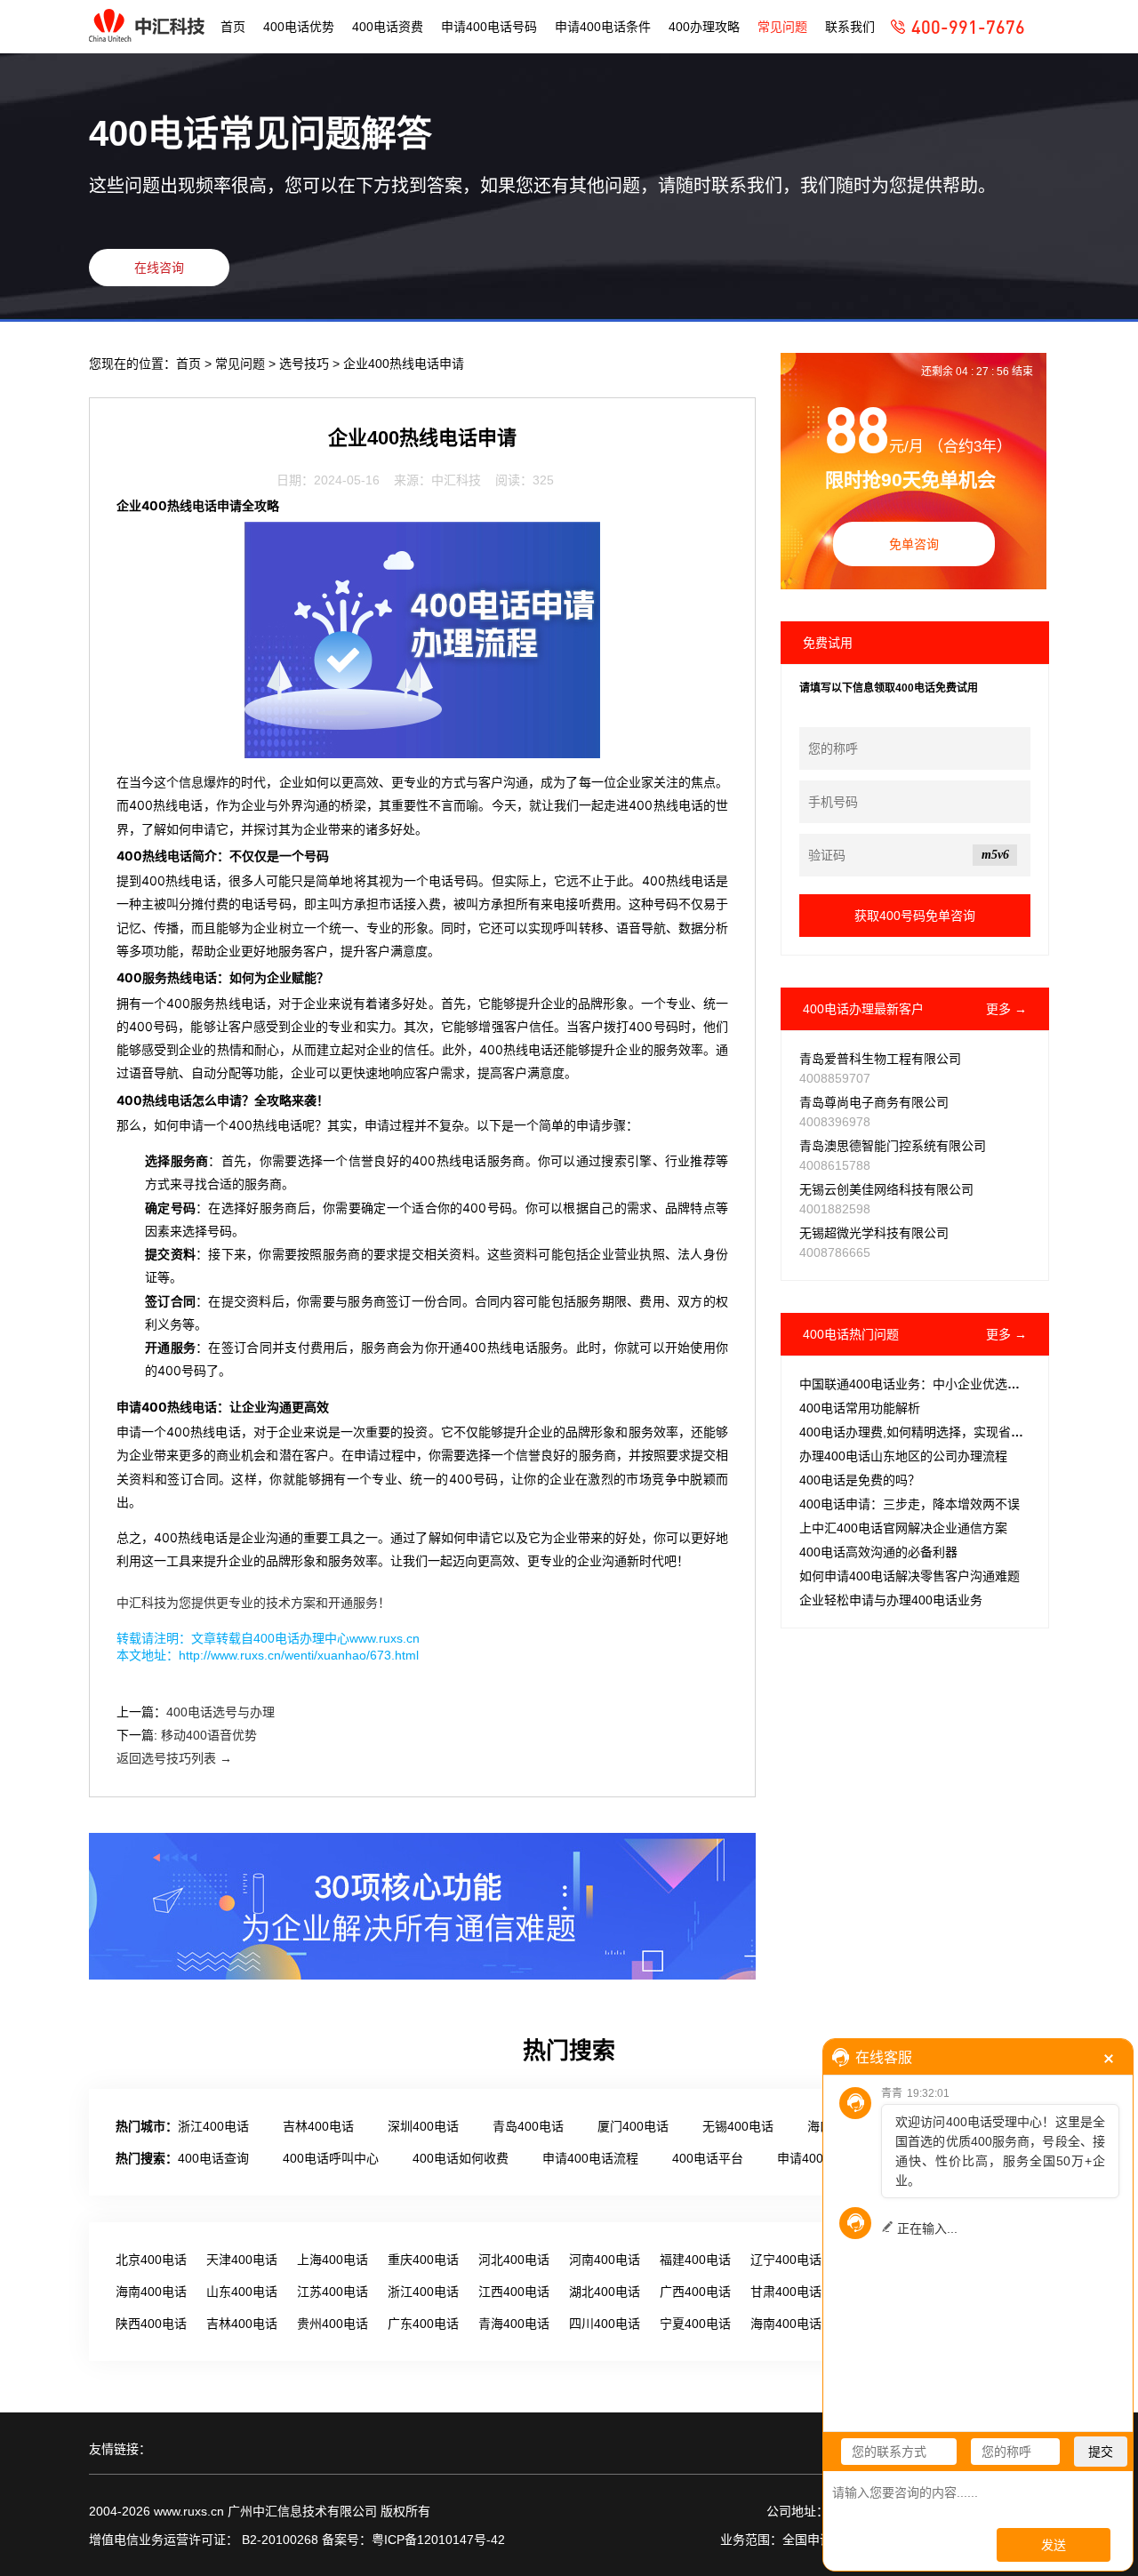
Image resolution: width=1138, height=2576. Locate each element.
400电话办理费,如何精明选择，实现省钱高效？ (930, 1432)
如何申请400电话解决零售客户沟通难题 (910, 1576)
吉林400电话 (318, 2126)
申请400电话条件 (603, 27)
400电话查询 (213, 2158)
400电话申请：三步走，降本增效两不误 (910, 1504)
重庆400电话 (423, 2260)
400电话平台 (708, 2158)
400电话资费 (388, 27)
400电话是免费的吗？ (860, 1480)
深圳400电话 (423, 2126)
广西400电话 (695, 2292)
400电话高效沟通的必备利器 (878, 1552)
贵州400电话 (333, 2324)
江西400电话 (514, 2292)
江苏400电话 (333, 2292)
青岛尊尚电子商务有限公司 (874, 1102)
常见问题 (782, 27)
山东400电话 (242, 2292)
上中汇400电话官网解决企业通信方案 (903, 1528)
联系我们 (850, 27)
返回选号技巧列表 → (174, 1758)
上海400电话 (333, 2260)
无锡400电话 (738, 2126)
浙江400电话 (213, 2126)
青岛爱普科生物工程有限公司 (880, 1059)
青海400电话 (514, 2324)
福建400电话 (695, 2260)
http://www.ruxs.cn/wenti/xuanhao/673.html (299, 1655)
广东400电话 (423, 2324)
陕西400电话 (151, 2324)
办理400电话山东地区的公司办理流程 (903, 1456)
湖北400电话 (605, 2292)
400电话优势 (299, 27)
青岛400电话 (528, 2126)
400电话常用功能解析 (860, 1408)
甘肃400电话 (786, 2292)
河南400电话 (605, 2260)
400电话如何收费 (461, 2158)
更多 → (1006, 1009)
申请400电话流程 (590, 2158)
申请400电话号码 (489, 27)
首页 (233, 27)
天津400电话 (242, 2260)
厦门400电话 (633, 2126)
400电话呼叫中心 (331, 2158)
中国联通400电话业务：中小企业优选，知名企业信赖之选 (959, 1384)
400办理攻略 (704, 27)
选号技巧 (306, 364)
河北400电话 (514, 2260)
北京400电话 (151, 2260)
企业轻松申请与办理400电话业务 (891, 1600)
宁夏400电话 (695, 2324)
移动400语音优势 (209, 1735)
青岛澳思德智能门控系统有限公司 (893, 1146)
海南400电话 (151, 2292)
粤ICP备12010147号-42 (438, 2540)
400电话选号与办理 (220, 1712)
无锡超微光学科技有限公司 (874, 1233)
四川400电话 (605, 2324)
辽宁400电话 (786, 2260)
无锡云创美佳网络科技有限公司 (886, 1189)
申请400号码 (813, 2158)
